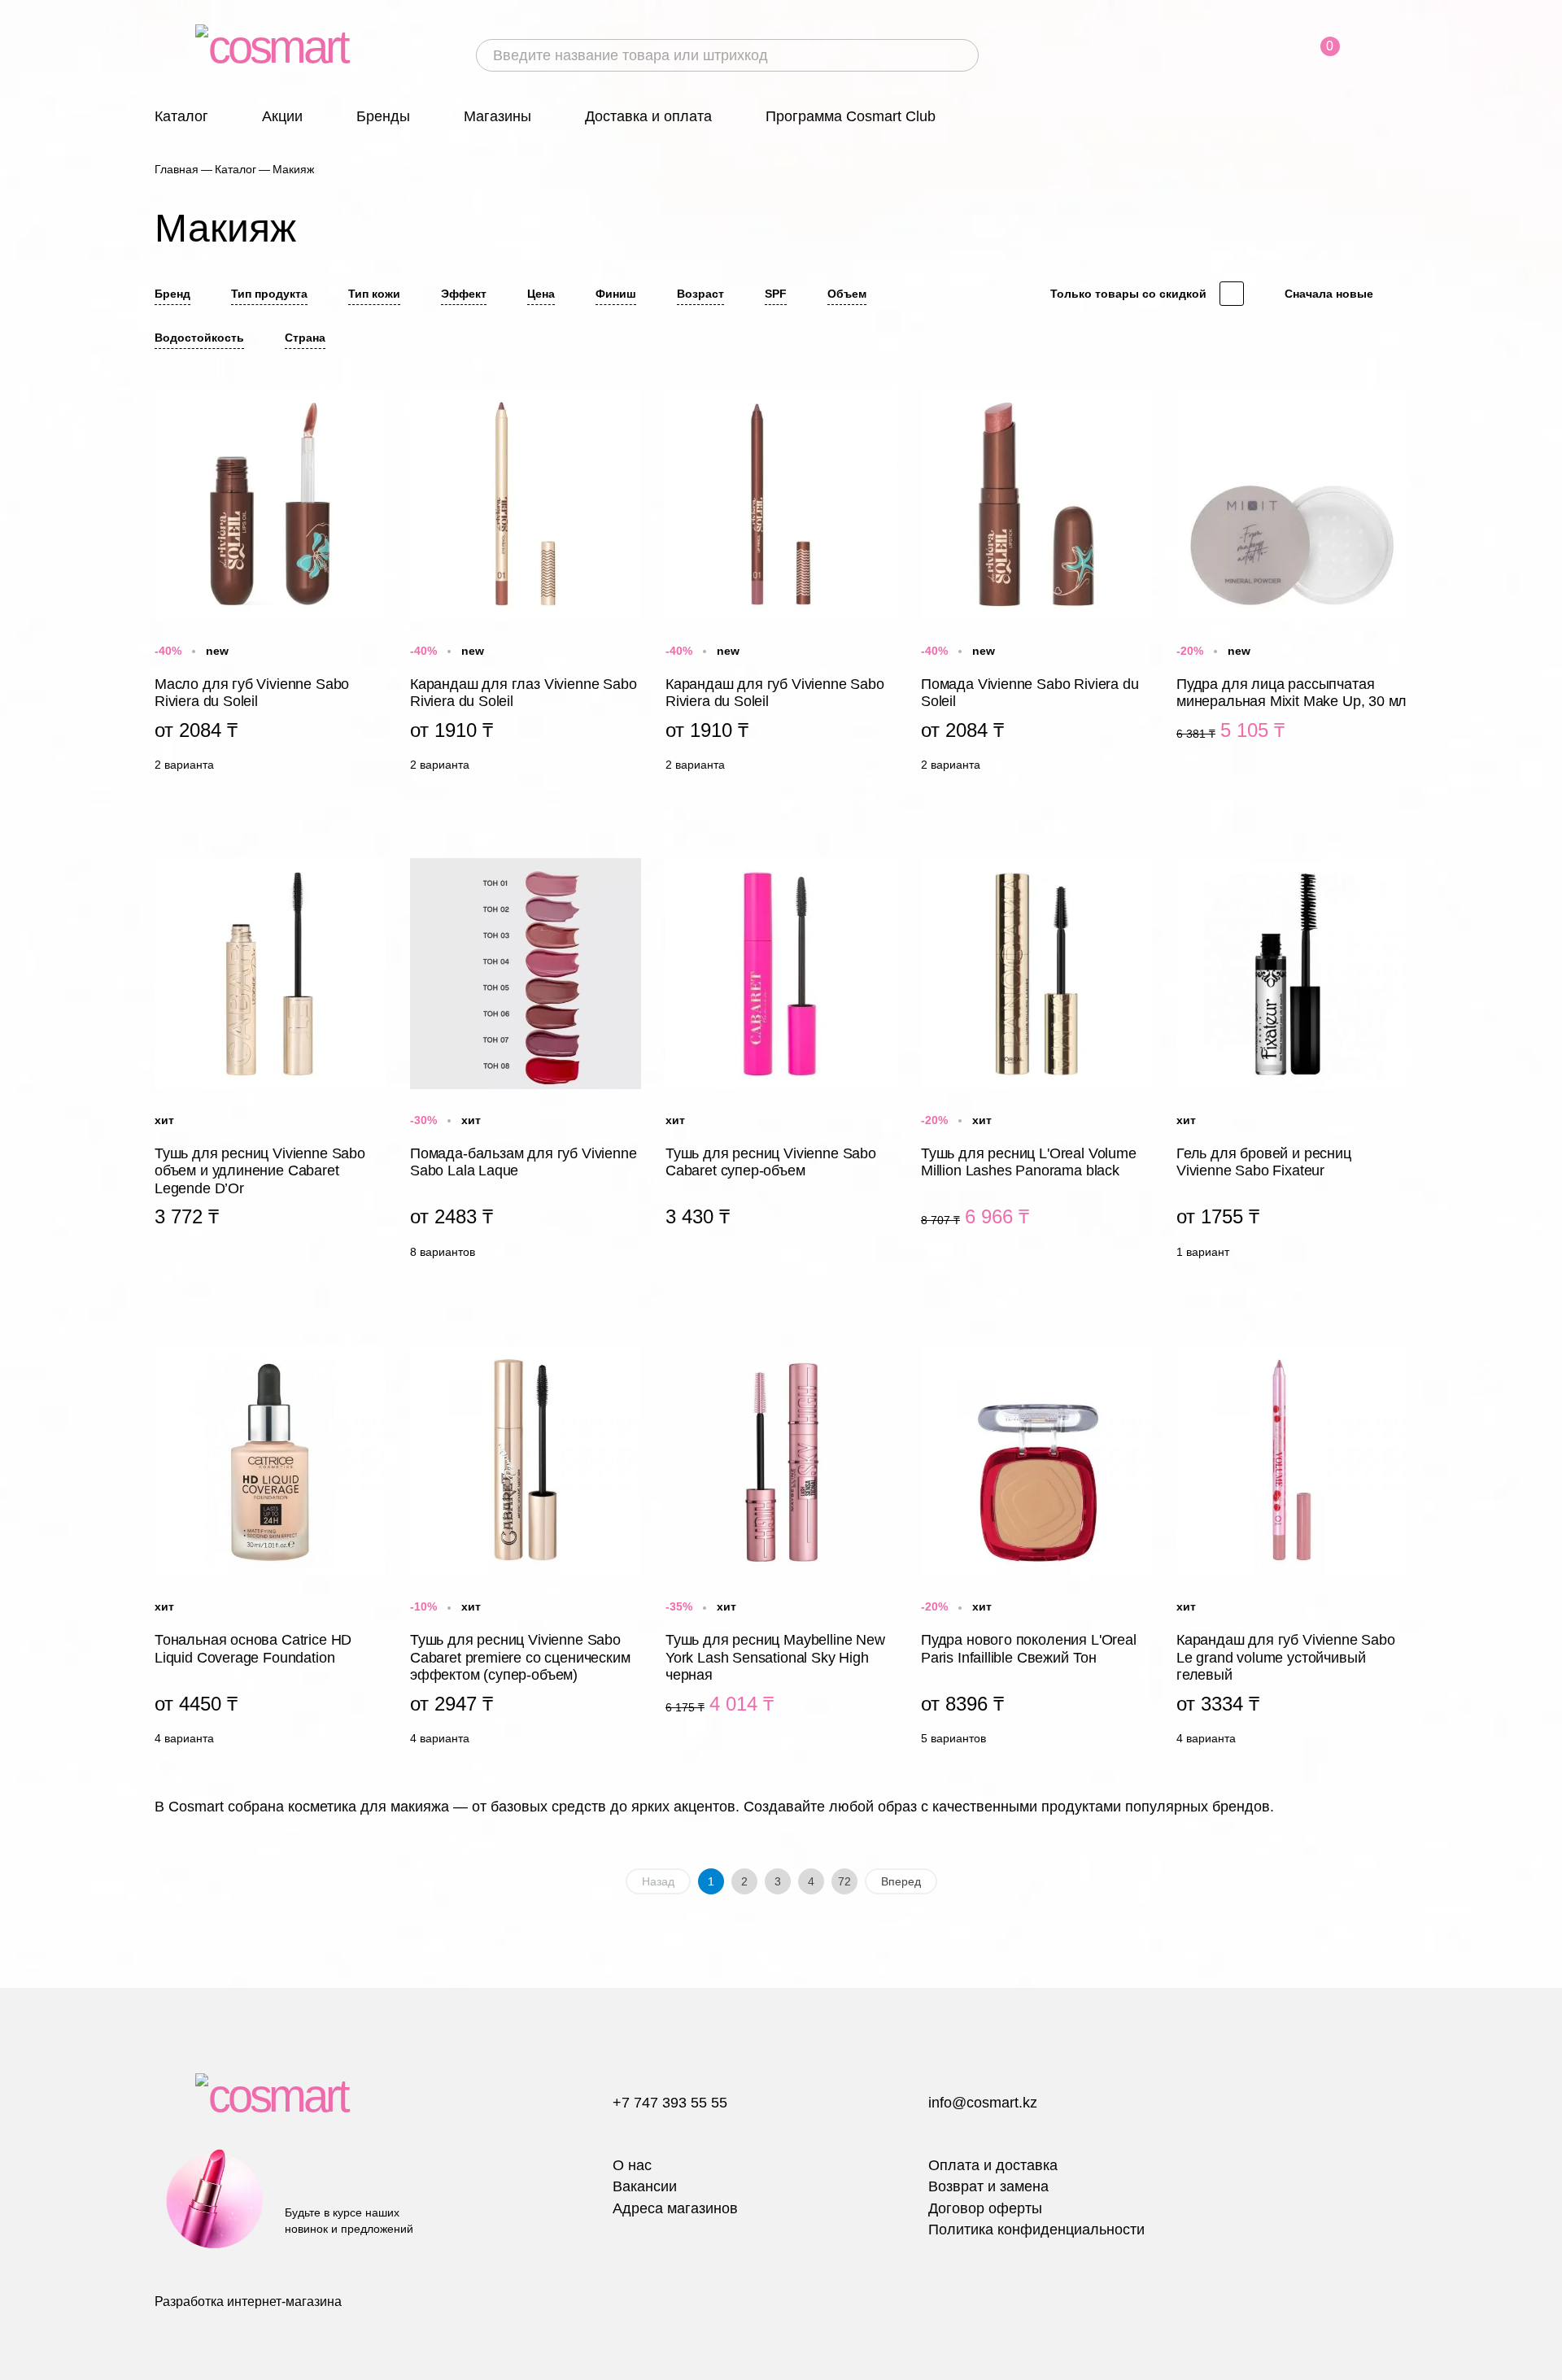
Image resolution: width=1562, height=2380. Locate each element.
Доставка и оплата (648, 116)
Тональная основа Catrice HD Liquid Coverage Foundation (270, 1549)
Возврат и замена (988, 2186)
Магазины (497, 116)
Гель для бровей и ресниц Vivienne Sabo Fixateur (1292, 1062)
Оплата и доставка (993, 2165)
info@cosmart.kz (983, 2103)
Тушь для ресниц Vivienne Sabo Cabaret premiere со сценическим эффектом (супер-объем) (526, 1549)
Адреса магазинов (675, 2208)
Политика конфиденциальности (1036, 2230)
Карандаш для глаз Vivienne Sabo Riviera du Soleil (526, 584)
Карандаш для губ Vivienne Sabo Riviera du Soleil (781, 584)
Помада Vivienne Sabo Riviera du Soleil (1036, 584)
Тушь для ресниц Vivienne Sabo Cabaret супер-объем (781, 1062)
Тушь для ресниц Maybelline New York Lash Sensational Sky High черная (781, 1549)
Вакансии (645, 2186)
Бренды (383, 116)
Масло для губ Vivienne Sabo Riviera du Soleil (270, 584)
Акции (282, 116)
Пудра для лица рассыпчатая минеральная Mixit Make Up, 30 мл (1292, 584)
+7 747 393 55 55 (670, 2103)
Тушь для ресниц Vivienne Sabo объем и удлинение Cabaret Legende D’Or (270, 1062)
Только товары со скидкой (1128, 294)
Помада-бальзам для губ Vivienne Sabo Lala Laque (526, 1062)
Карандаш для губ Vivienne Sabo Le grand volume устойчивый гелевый (1292, 1549)
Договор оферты (985, 2208)
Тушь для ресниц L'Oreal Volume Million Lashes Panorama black (1036, 1062)
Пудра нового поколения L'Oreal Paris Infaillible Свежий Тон (1036, 1549)
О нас (632, 2165)
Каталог (181, 116)
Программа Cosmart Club (851, 116)
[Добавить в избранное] (373, 399)
